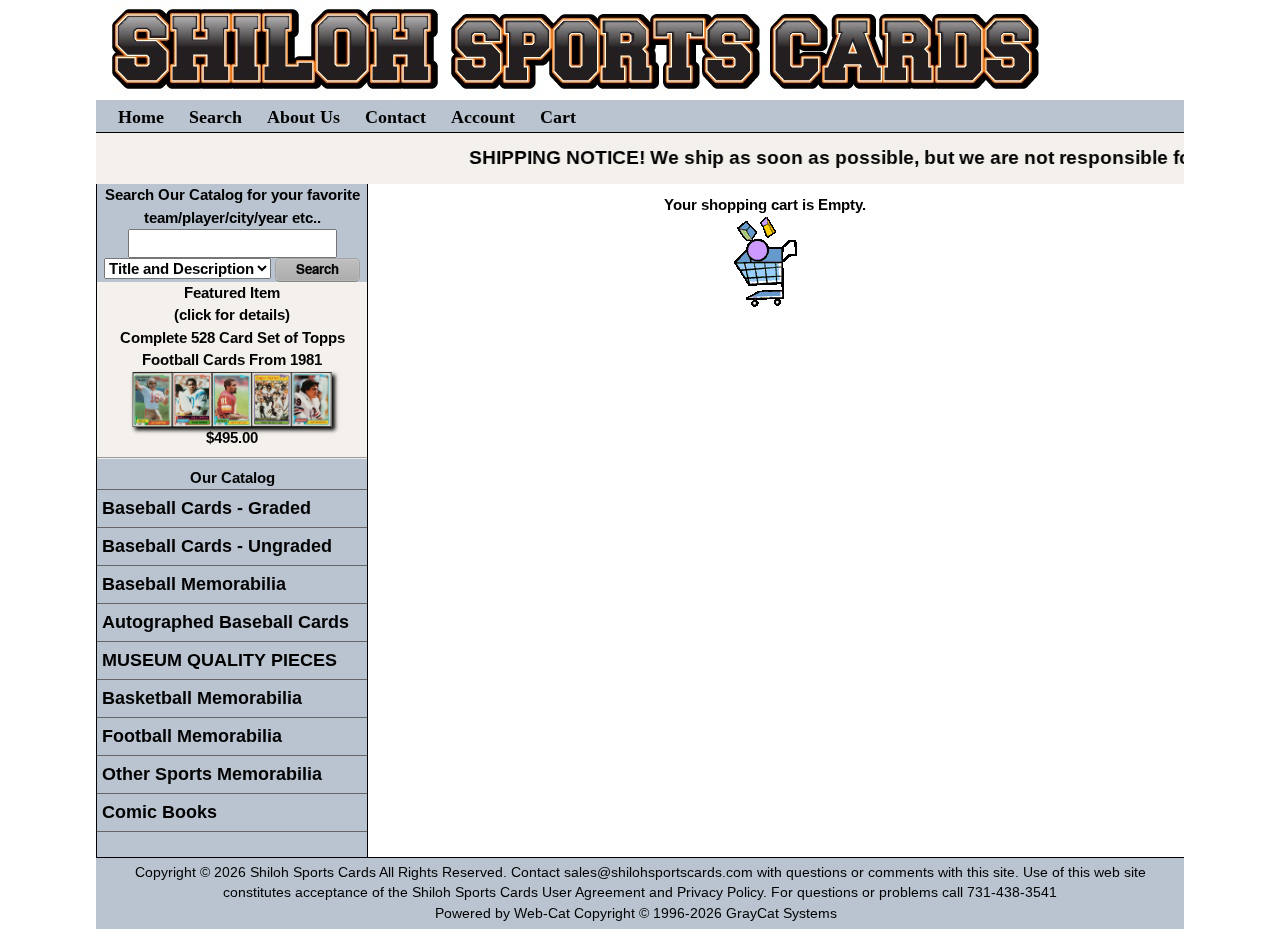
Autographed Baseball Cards (225, 622)
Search (215, 117)
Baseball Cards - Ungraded (217, 546)
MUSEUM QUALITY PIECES (219, 660)
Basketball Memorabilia (202, 698)
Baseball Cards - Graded (206, 508)
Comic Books (159, 812)
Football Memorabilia (192, 736)
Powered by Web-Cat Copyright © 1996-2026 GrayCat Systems (640, 913)
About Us (303, 117)
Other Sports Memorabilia (212, 774)
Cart (558, 117)
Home (141, 117)
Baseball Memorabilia (194, 584)
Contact (395, 117)
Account (483, 117)
